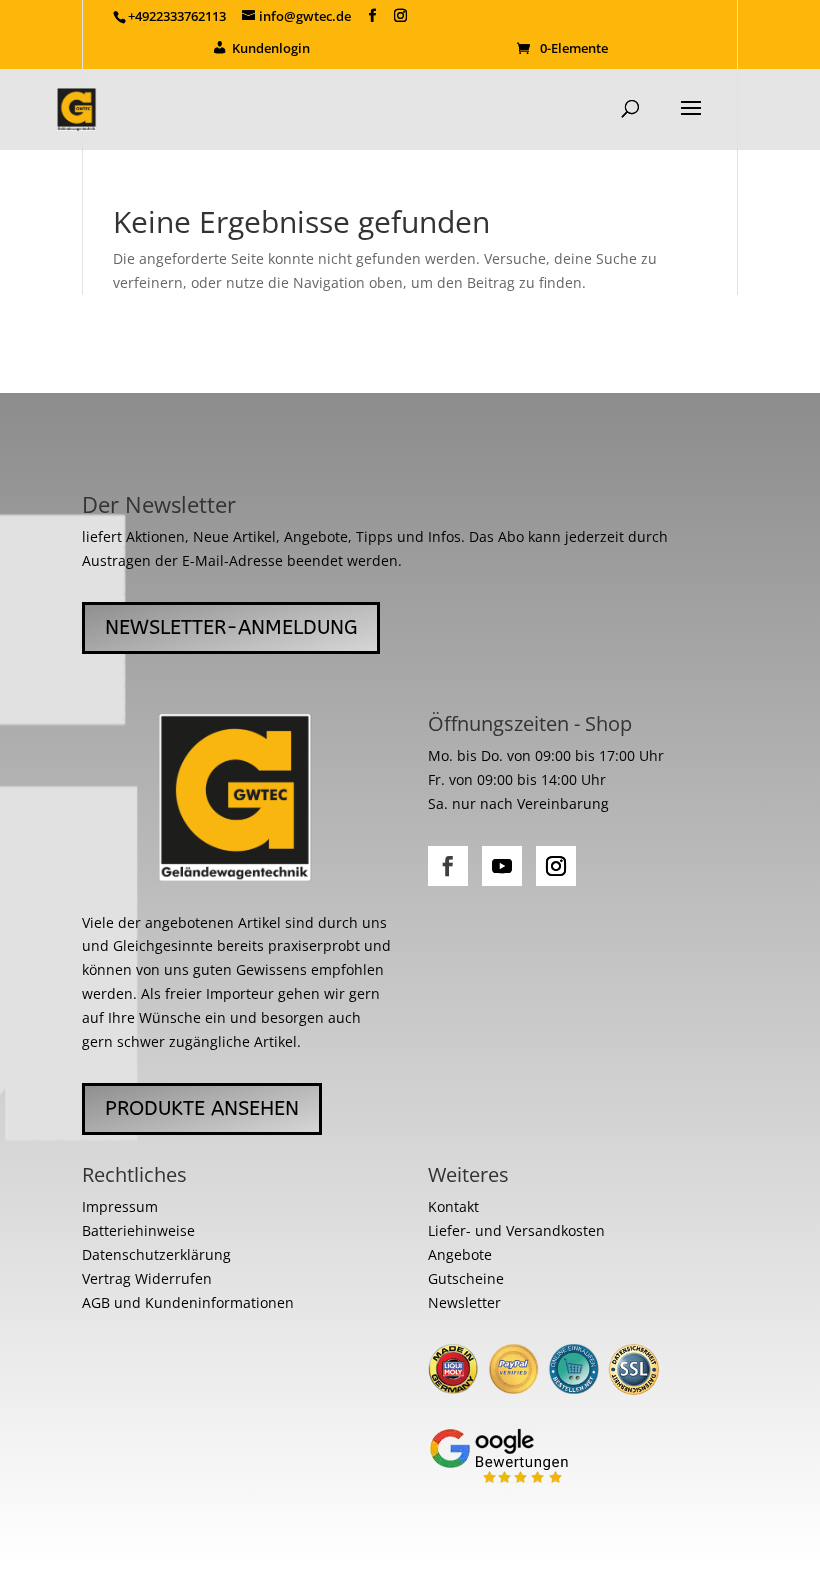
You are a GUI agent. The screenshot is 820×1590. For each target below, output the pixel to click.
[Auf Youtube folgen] (502, 866)
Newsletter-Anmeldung (231, 627)
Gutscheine (466, 1278)
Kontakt (453, 1206)
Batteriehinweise (138, 1230)
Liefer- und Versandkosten (516, 1230)
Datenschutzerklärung (156, 1254)
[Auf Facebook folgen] (448, 866)
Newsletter (464, 1302)
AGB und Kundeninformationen (188, 1302)
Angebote (460, 1254)
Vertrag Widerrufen (147, 1278)
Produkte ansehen (202, 1108)
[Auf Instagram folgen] (556, 866)
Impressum (120, 1206)
